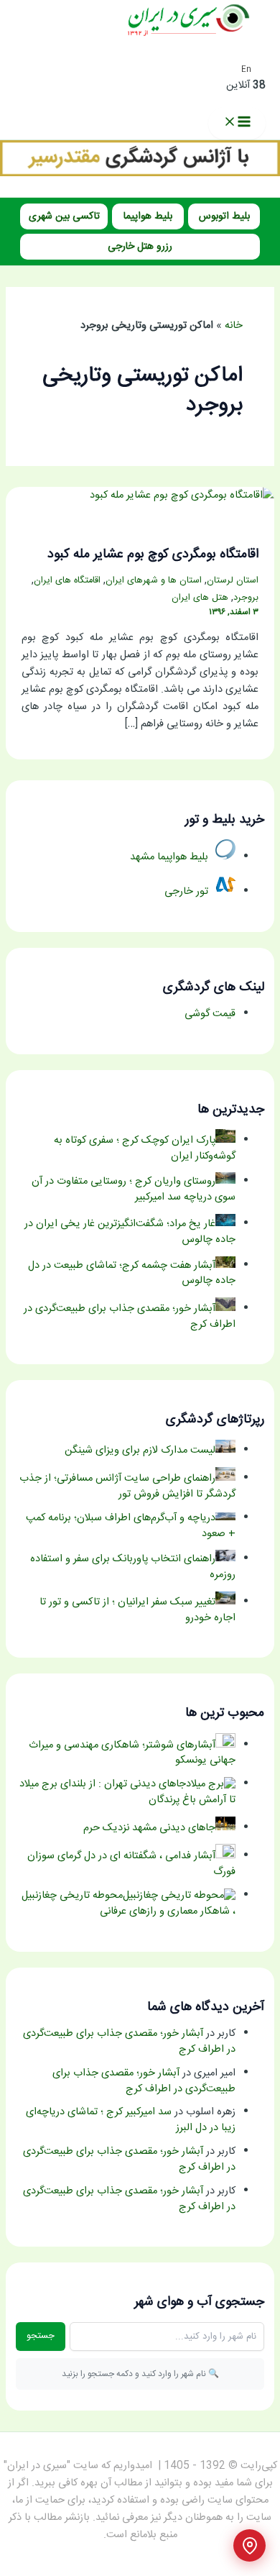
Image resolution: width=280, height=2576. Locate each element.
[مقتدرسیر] (140, 174)
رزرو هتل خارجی (140, 247)
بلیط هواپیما (148, 216)
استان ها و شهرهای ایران (154, 581)
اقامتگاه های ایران (67, 581)
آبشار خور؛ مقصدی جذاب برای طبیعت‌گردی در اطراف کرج (129, 2042)
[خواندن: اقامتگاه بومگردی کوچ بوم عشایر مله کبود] (182, 495)
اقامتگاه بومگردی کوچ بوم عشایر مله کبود (153, 554)
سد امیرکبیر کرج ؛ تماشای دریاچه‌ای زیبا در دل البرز (131, 2120)
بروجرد (246, 598)
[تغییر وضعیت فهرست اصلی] (237, 123)
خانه (234, 326)
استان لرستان (233, 581)
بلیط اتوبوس (224, 216)
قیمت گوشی (210, 1014)
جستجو (41, 2336)
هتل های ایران (200, 598)
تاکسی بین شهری (64, 216)
